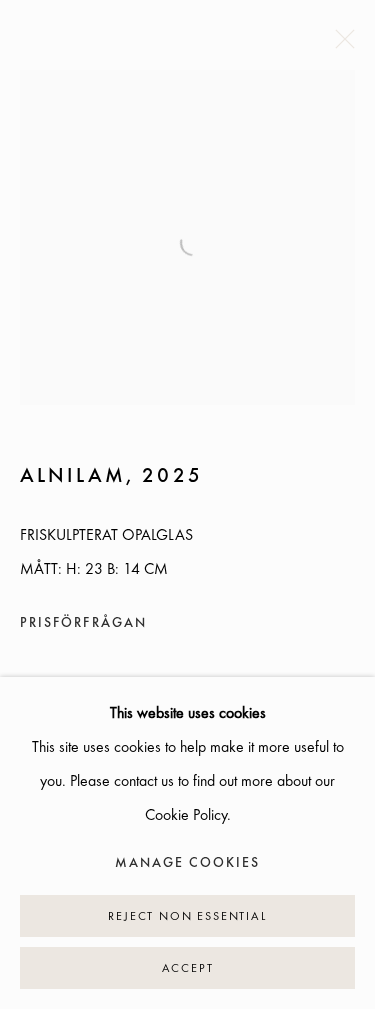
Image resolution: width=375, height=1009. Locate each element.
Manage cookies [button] (188, 863)
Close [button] (340, 45)
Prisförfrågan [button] (83, 623)
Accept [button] (188, 969)
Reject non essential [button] (187, 917)
